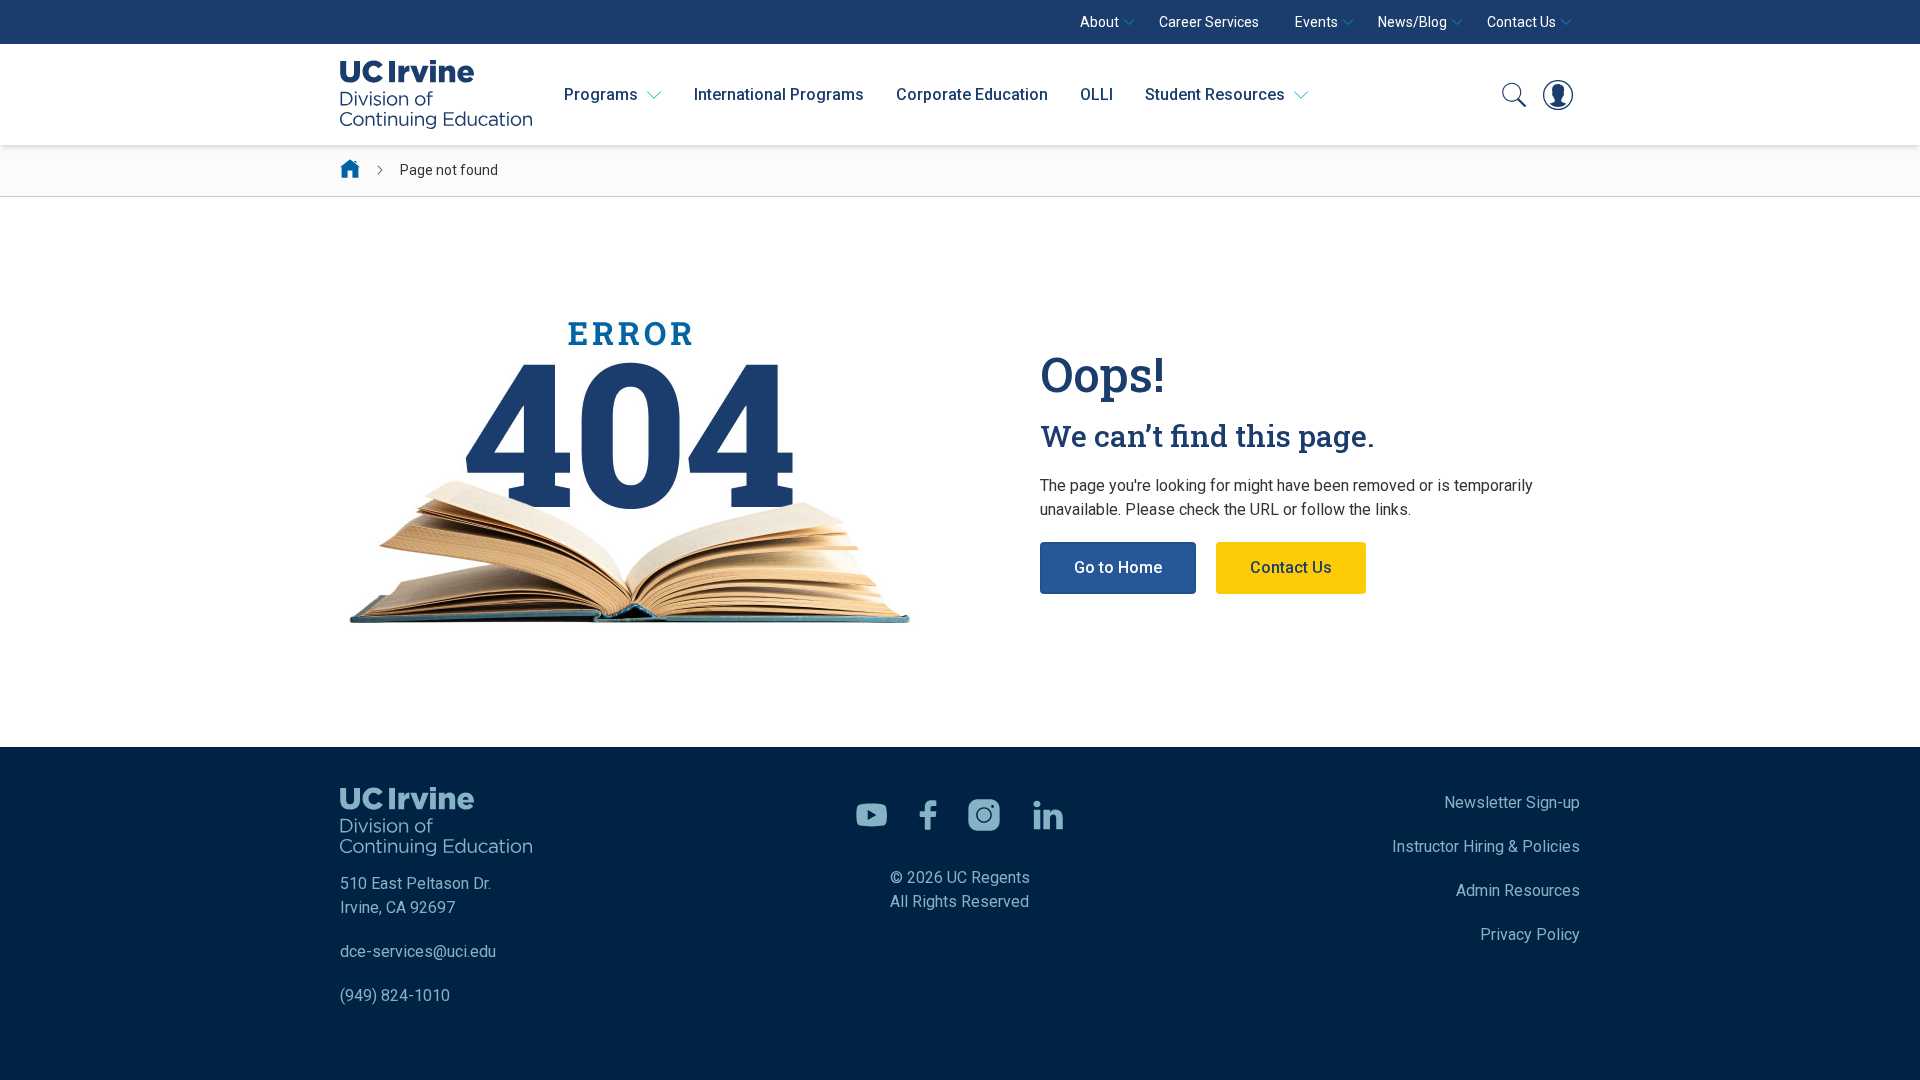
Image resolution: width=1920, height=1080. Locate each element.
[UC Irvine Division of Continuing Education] (436, 94)
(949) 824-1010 (395, 995)
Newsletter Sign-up (1512, 802)
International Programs (779, 94)
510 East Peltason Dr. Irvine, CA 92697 (415, 895)
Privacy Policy (1530, 934)
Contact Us (1291, 567)
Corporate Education (972, 94)
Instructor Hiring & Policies (1486, 846)
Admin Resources (1518, 890)
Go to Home (1118, 567)
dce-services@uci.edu (418, 951)
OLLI (1096, 94)
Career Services (1209, 22)
